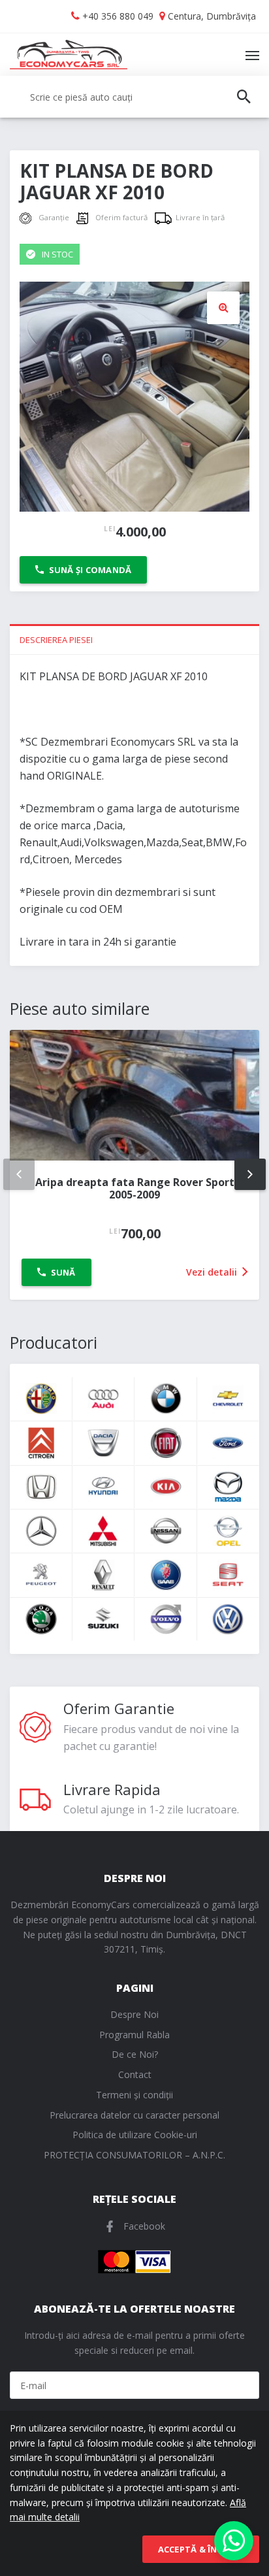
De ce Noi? (135, 2054)
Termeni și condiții (134, 2095)
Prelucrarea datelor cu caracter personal (134, 2115)
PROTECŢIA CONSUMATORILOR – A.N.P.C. (134, 2155)
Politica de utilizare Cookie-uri (135, 2135)
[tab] (134, 639)
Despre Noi (134, 2014)
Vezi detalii (213, 1272)
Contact (135, 2074)
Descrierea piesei (56, 640)
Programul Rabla (134, 2035)
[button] (223, 308)
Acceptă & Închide (201, 2549)
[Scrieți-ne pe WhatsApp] (234, 2541)
